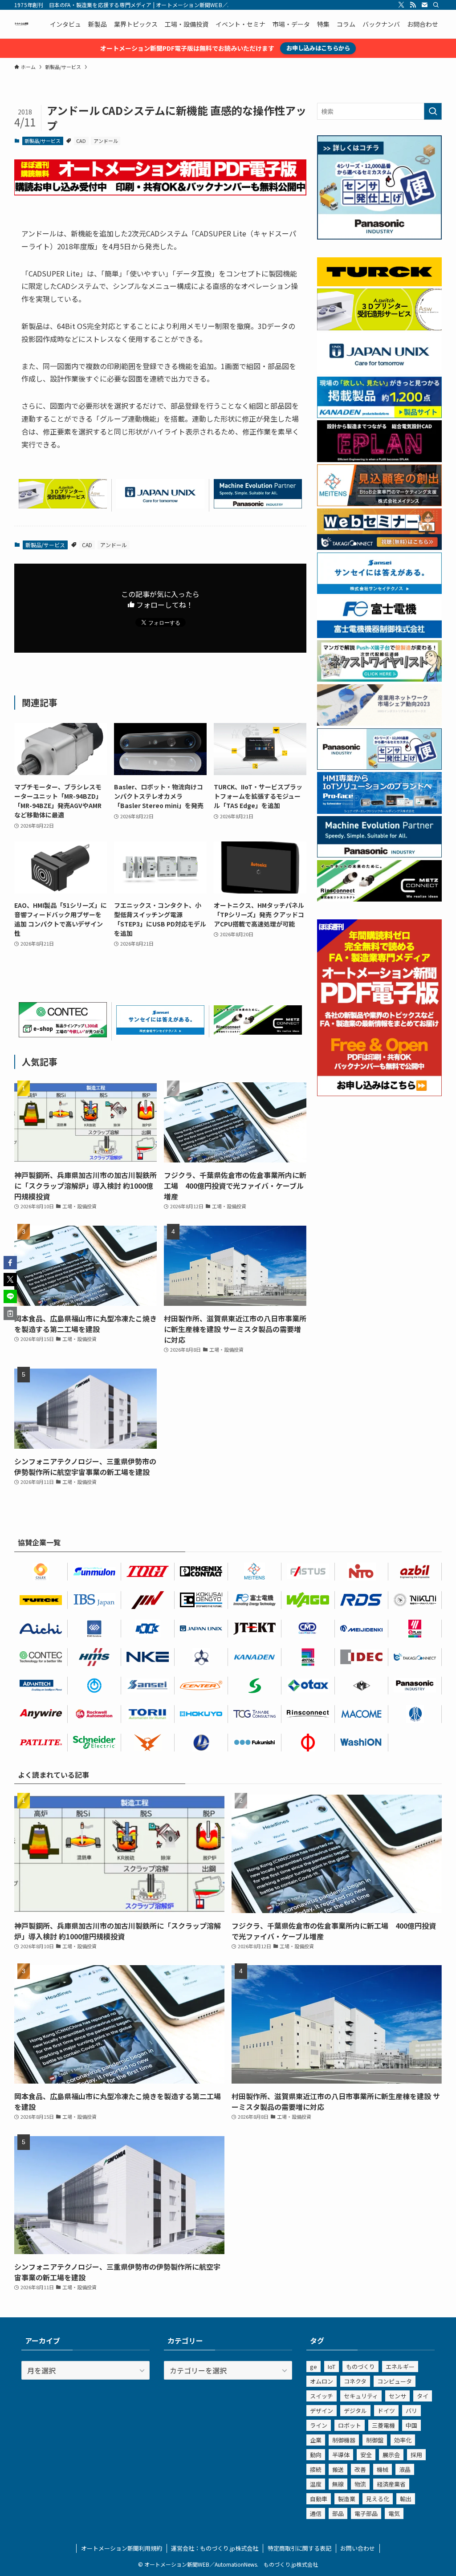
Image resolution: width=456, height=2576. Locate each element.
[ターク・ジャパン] (41, 1600)
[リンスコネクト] (308, 1714)
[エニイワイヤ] (41, 1714)
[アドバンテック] (41, 1686)
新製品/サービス (43, 141)
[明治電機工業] (362, 1629)
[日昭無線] (148, 1629)
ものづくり (360, 2367)
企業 (316, 2440)
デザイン (322, 2411)
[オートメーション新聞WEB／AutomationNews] (21, 24)
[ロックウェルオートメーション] (94, 1714)
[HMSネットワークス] (94, 1657)
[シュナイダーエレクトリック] (94, 1743)
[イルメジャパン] (362, 1686)
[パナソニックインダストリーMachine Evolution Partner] (258, 505)
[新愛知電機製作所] (41, 1629)
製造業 (347, 2499)
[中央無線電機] (308, 1629)
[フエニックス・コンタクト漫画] (379, 679)
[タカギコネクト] (415, 1657)
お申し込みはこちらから (318, 48)
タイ (423, 2396)
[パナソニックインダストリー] (415, 1686)
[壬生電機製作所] (201, 1657)
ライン (319, 2425)
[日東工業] (362, 1572)
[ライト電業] (201, 1743)
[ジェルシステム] (415, 1714)
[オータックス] (308, 1686)
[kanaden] (379, 415)
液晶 (405, 2469)
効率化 (403, 2440)
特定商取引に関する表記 (299, 2548)
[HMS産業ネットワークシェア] (379, 723)
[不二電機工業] (94, 1686)
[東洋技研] (148, 1572)
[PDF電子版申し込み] (160, 192)
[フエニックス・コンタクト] (201, 1572)
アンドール (106, 141)
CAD (81, 141)
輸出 (406, 2499)
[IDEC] (362, 1657)
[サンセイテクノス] (160, 1032)
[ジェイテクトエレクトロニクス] (255, 1629)
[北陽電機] (201, 1714)
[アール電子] (362, 1600)
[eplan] (379, 459)
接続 (316, 2469)
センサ (397, 2396)
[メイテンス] (379, 504)
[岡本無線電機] (148, 1743)
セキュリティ (361, 2396)
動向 (316, 2455)
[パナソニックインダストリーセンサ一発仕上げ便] (379, 237)
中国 (411, 2425)
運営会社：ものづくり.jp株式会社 (215, 2548)
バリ (411, 2411)
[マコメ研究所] (362, 1714)
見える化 (378, 2499)
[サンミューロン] (94, 1572)
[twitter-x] (401, 5)
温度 (316, 2484)
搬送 (338, 2469)
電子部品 (366, 2513)
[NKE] (148, 1657)
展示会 (391, 2455)
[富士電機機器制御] (379, 635)
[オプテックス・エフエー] (308, 1572)
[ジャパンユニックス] (201, 1629)
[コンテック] (63, 1034)
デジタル (355, 2411)
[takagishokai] (379, 547)
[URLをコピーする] (10, 1313)
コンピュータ (395, 2381)
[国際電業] (201, 1600)
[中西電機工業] (308, 1743)
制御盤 (375, 2440)
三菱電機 (383, 2425)
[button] (10, 1263)
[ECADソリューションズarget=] (94, 1629)
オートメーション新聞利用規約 (122, 2548)
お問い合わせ (358, 2548)
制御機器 (344, 2440)
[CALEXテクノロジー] (41, 1572)
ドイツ (386, 2411)
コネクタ (355, 2381)
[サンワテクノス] (255, 1686)
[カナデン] (255, 1657)
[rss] (413, 5)
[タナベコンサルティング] (255, 1714)
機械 (383, 2469)
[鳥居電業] (148, 1714)
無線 (338, 2484)
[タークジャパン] (379, 284)
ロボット (350, 2425)
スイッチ (322, 2396)
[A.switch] (63, 505)
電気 (394, 2513)
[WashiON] (362, 1743)
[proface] (379, 811)
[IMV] (148, 1600)
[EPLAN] (415, 1629)
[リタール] (308, 1657)
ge (313, 2367)
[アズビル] (415, 1572)
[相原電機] (201, 1686)
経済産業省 (391, 2484)
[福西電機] (255, 1743)
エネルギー (400, 2367)
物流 (360, 2484)
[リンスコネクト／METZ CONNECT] (258, 1032)
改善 (360, 2469)
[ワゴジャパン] (308, 1600)
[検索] (436, 5)
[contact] (424, 5)
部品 (338, 2513)
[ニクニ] (415, 1600)
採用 (416, 2455)
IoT (332, 2367)
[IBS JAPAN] (94, 1600)
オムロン (322, 2381)
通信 (316, 2513)
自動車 (319, 2499)
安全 (366, 2455)
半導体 (341, 2455)
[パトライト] (41, 1743)
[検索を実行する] (433, 111)
